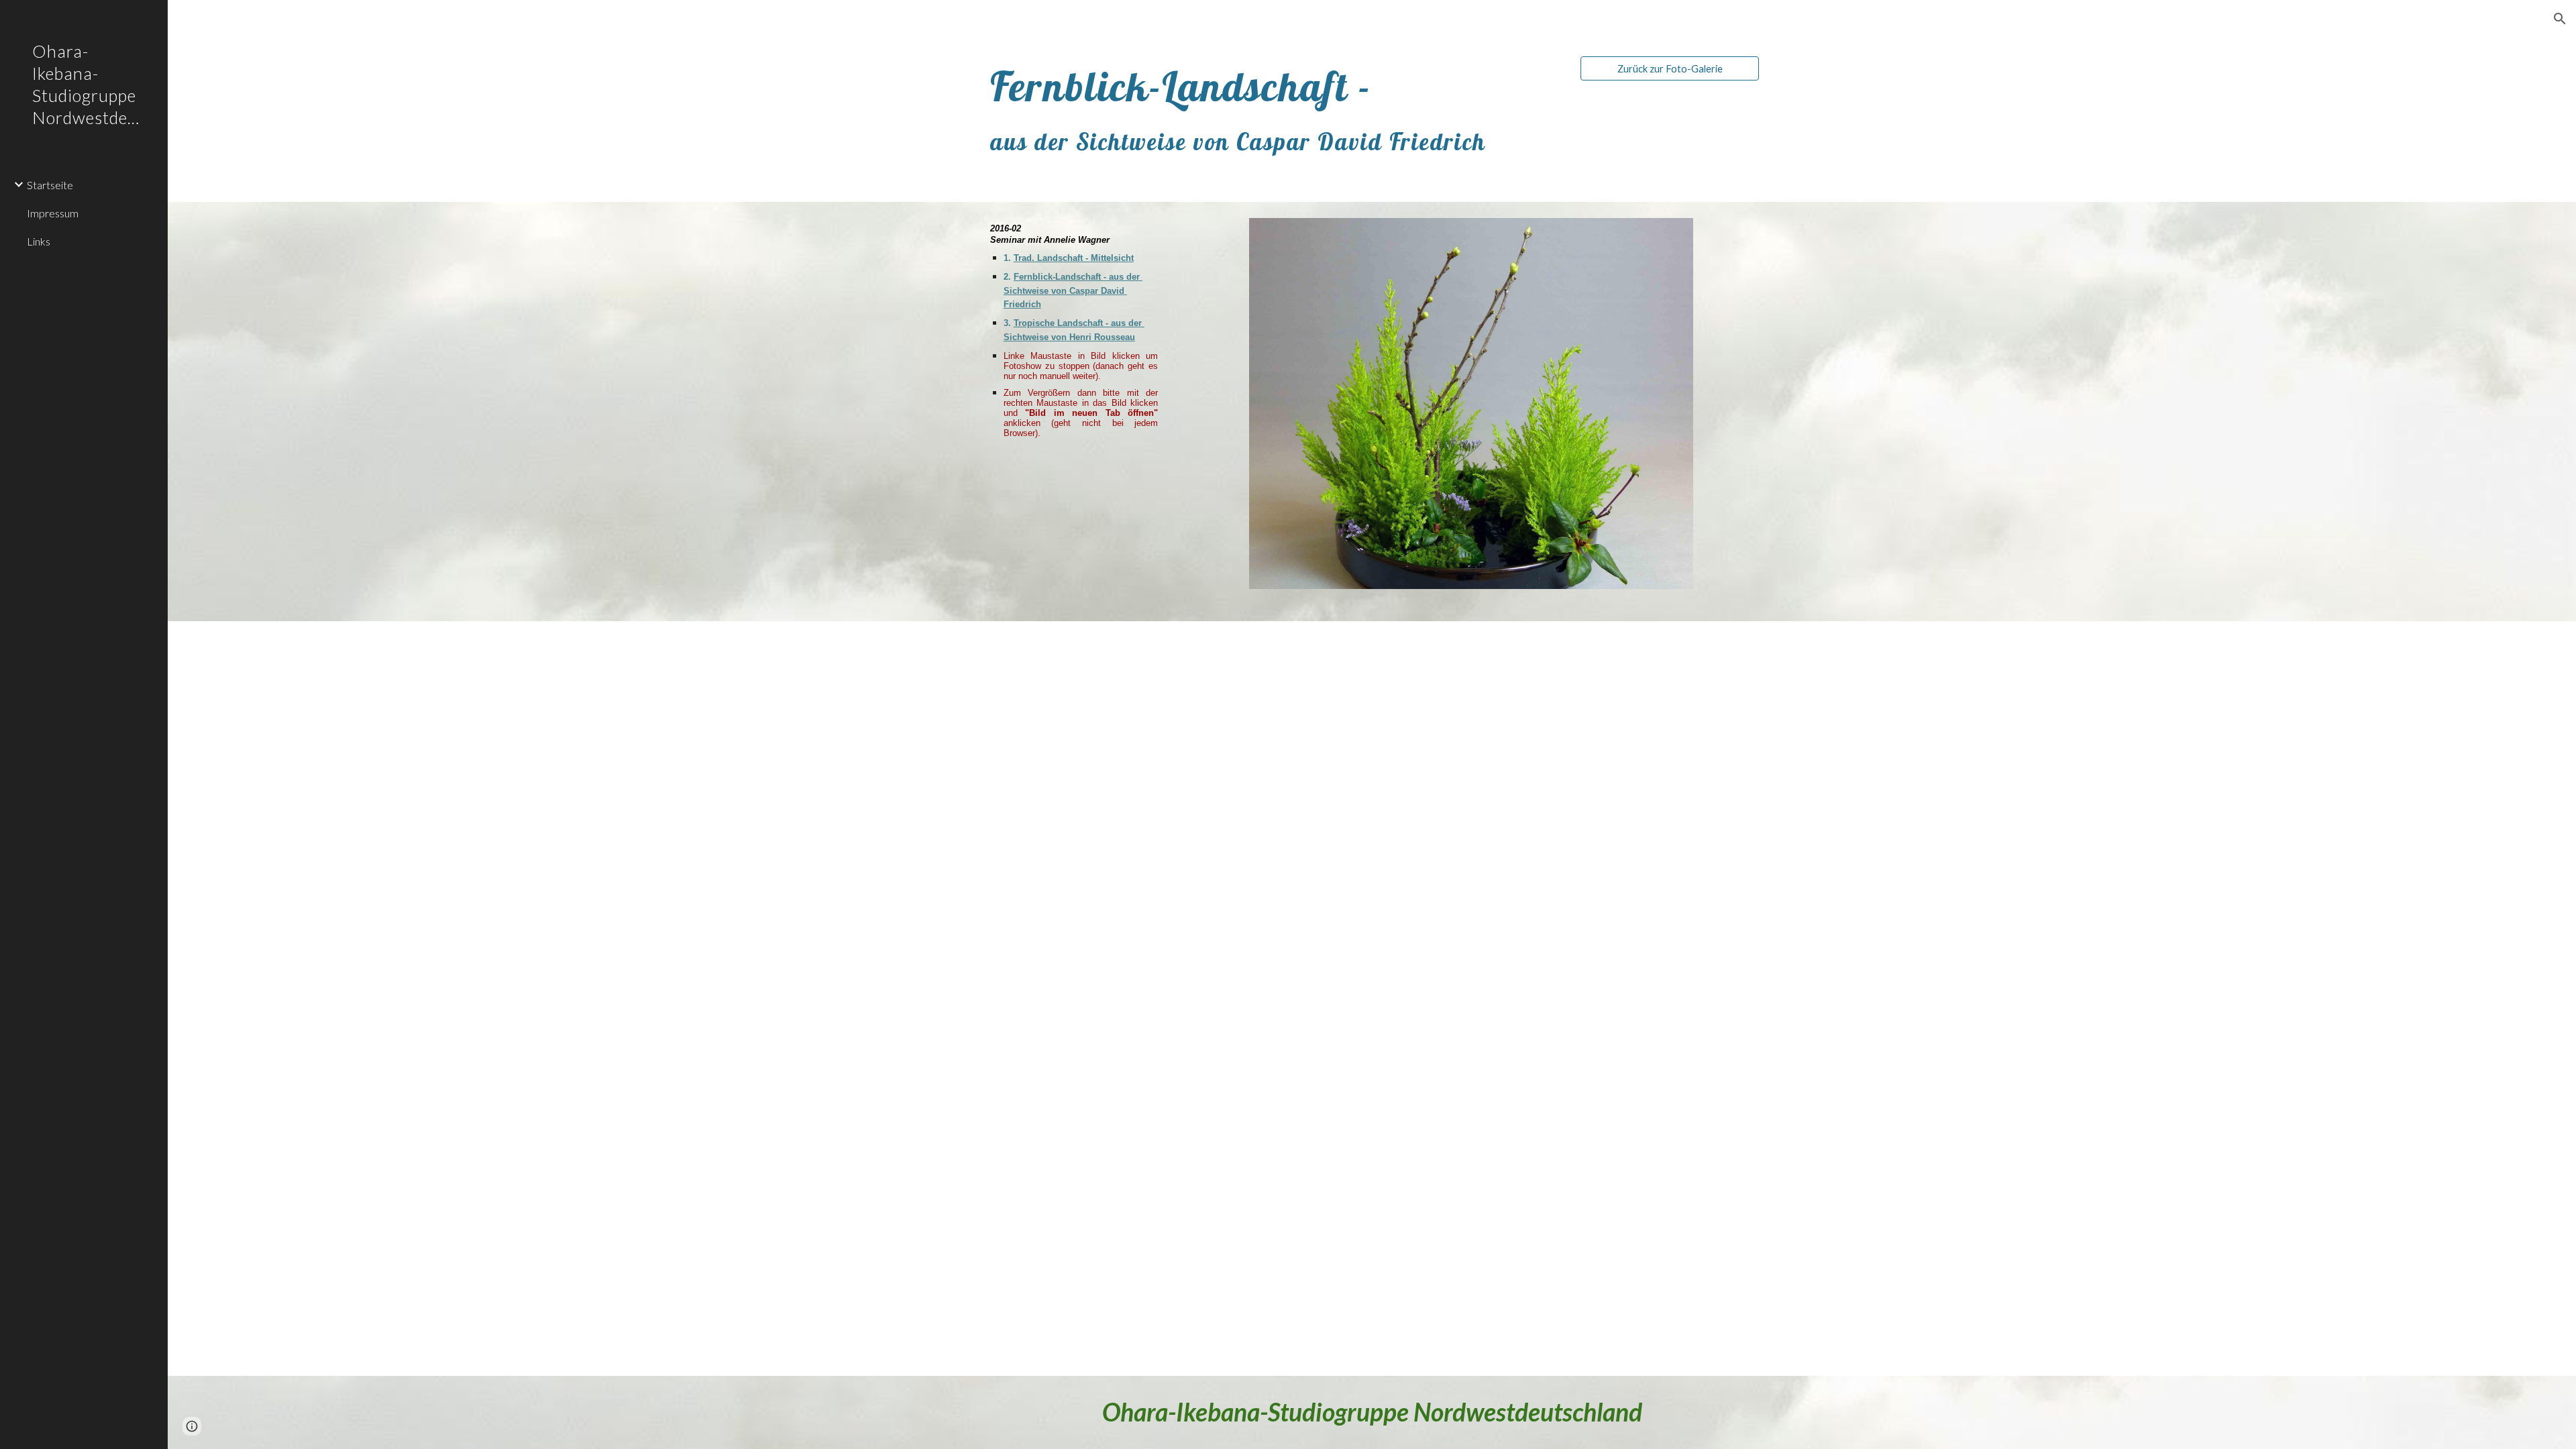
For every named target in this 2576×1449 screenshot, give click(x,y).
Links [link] (39, 241)
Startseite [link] (50, 185)
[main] (1273, 110)
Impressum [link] (53, 213)
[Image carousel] (1471, 412)
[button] (2560, 19)
